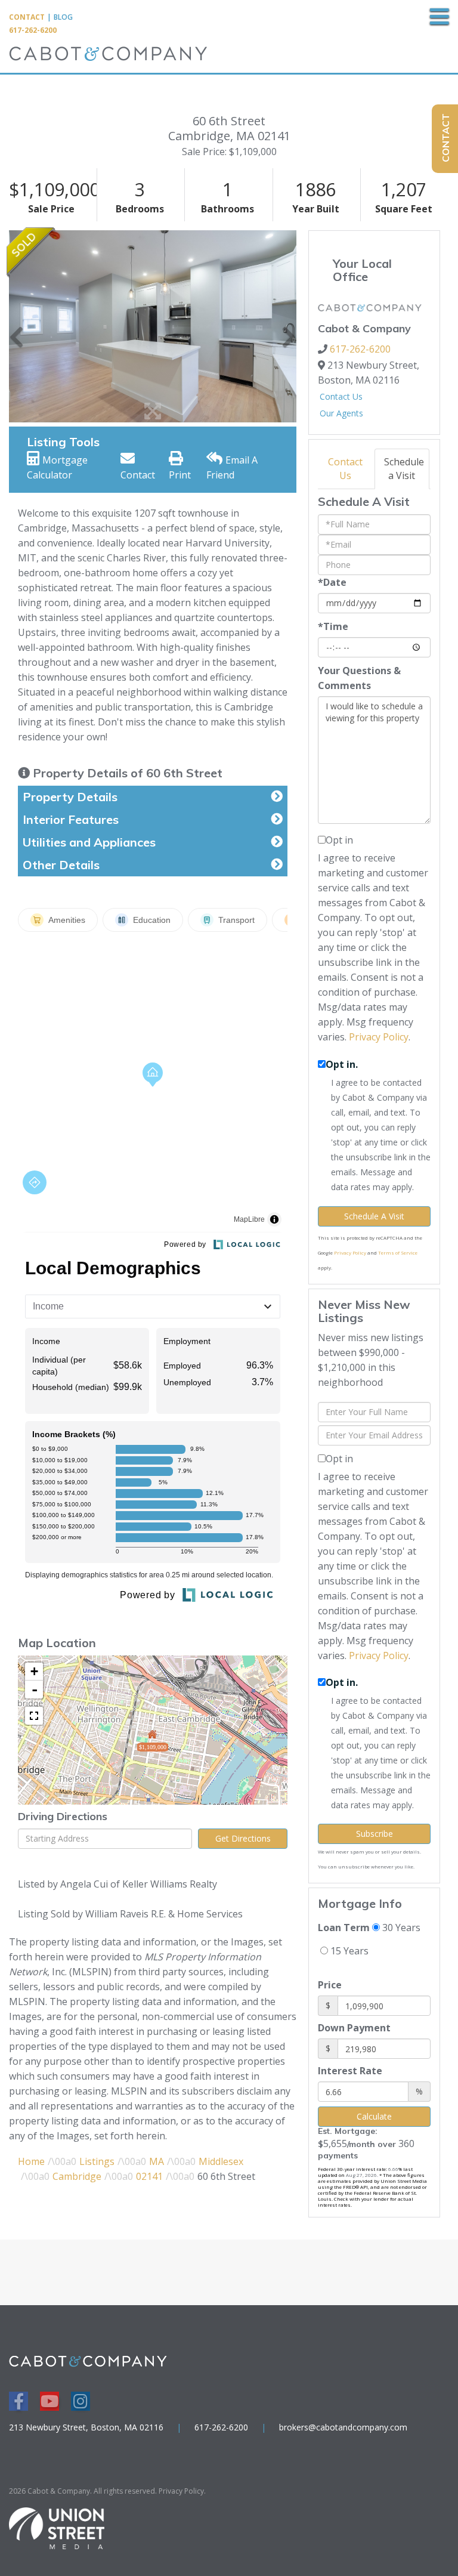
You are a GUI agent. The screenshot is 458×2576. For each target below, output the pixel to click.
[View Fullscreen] (34, 1716)
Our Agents (341, 413)
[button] (16, 326)
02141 (149, 2176)
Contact (27, 17)
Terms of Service (398, 1253)
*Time (333, 626)
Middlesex (221, 2161)
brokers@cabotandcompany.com (343, 2427)
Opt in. (342, 1064)
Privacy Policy (379, 1037)
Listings (97, 2161)
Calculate (374, 2116)
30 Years (400, 1928)
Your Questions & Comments (359, 678)
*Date (332, 582)
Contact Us (341, 396)
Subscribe (375, 1834)
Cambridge (77, 2176)
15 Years (348, 1951)
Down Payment (354, 2028)
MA (157, 2161)
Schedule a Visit (404, 469)
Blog (63, 17)
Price (330, 1985)
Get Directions (243, 1838)
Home (31, 2161)
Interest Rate (350, 2071)
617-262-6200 (33, 30)
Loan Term (344, 1928)
